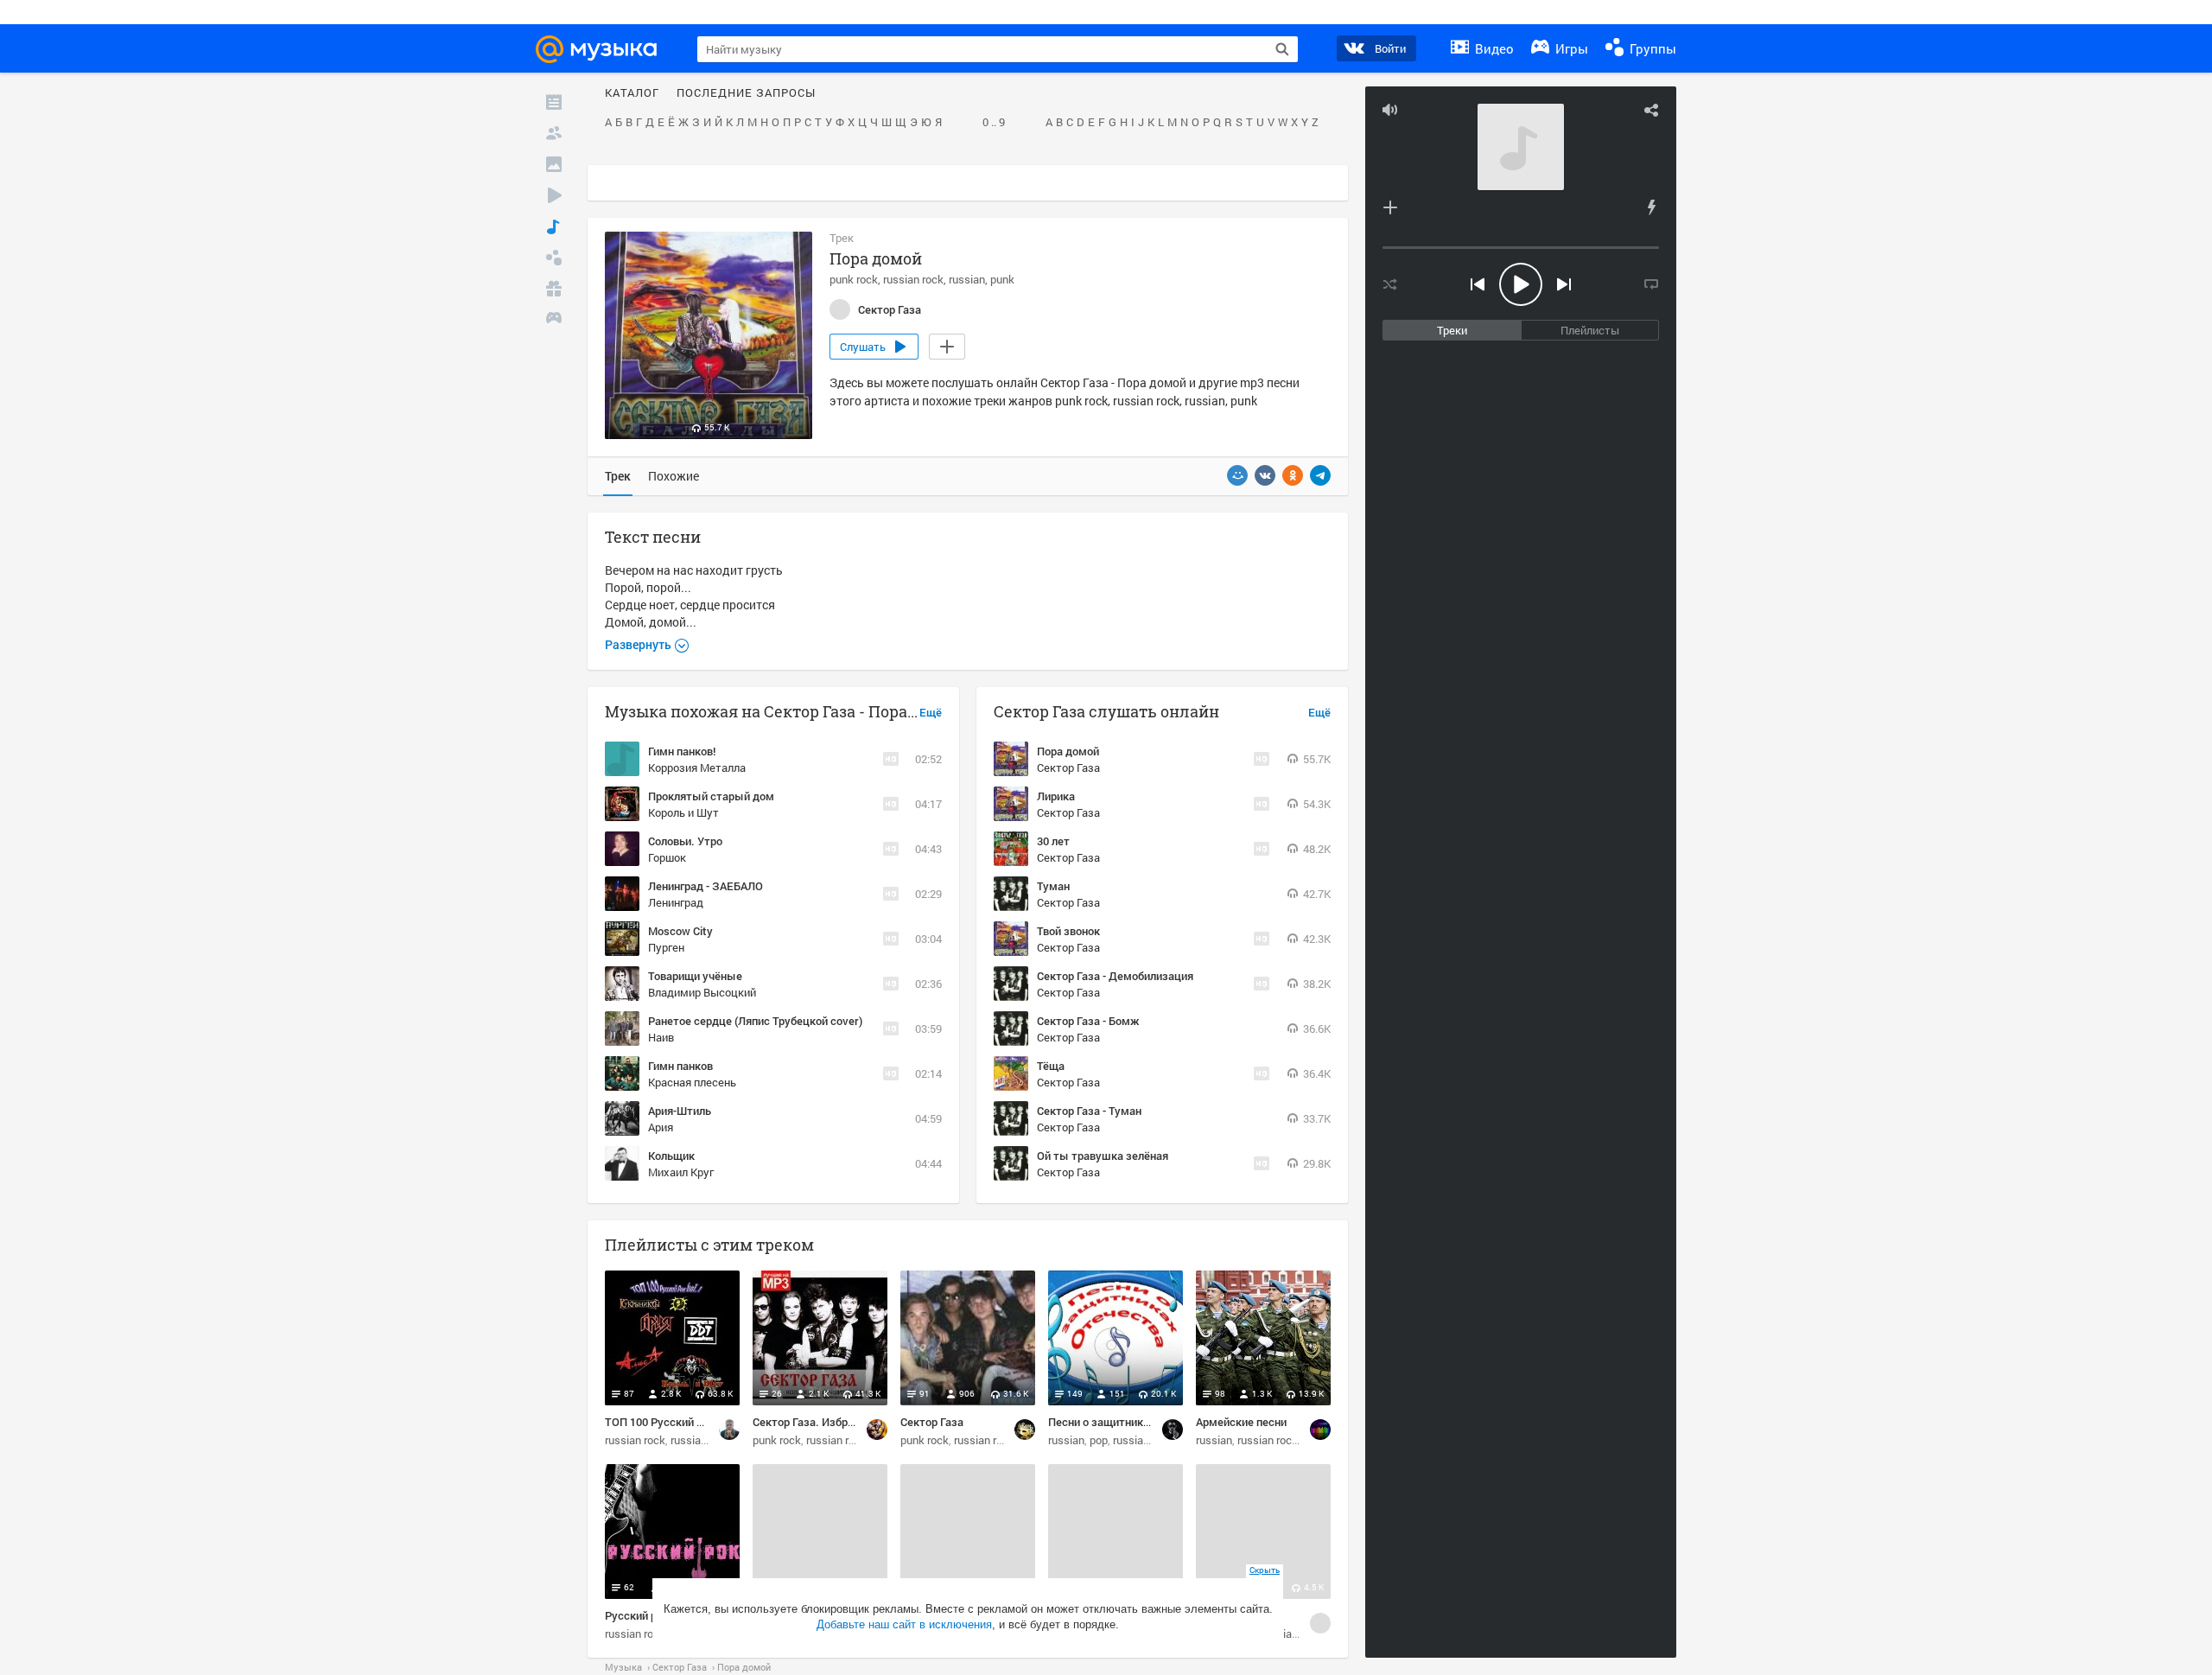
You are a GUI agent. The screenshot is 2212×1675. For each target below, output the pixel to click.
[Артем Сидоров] (729, 1430)
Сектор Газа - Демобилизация (1115, 976)
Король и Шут (683, 812)
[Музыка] (554, 226)
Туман (1053, 886)
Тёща (1051, 1066)
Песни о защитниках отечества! (1131, 1422)
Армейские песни (1241, 1422)
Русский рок (637, 1615)
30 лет (1053, 841)
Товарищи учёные (695, 976)
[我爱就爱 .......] (1025, 1430)
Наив (661, 1037)
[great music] (1320, 1430)
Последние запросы (746, 93)
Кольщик (671, 1156)
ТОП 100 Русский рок (660, 1422)
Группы (1651, 48)
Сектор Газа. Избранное (815, 1422)
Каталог (632, 93)
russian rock (913, 279)
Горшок (667, 857)
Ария (661, 1127)
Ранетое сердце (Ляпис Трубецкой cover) (755, 1021)
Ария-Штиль (680, 1111)
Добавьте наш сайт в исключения (904, 1624)
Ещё (931, 713)
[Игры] (554, 320)
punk (1002, 279)
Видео (1493, 48)
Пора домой (1068, 751)
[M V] (877, 1430)
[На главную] (604, 49)
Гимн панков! (682, 751)
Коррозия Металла (697, 767)
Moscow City (680, 931)
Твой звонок (1068, 931)
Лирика (1056, 796)
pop (1099, 1440)
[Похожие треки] (1651, 207)
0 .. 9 (994, 123)
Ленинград (676, 902)
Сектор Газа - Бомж (1088, 1021)
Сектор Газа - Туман (1089, 1111)
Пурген (666, 947)
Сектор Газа (1068, 767)
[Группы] (554, 258)
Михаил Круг (681, 1172)
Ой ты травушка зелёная (1103, 1156)
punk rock (854, 279)
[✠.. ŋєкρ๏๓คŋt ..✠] (1320, 1623)
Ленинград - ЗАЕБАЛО (706, 886)
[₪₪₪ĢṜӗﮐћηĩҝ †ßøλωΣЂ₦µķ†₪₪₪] (1173, 1430)
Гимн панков (680, 1066)
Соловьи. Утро (685, 841)
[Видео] (554, 195)
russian (967, 279)
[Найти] (1282, 49)
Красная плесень (692, 1082)
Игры (1570, 48)
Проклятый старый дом (711, 796)
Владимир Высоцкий (702, 992)
